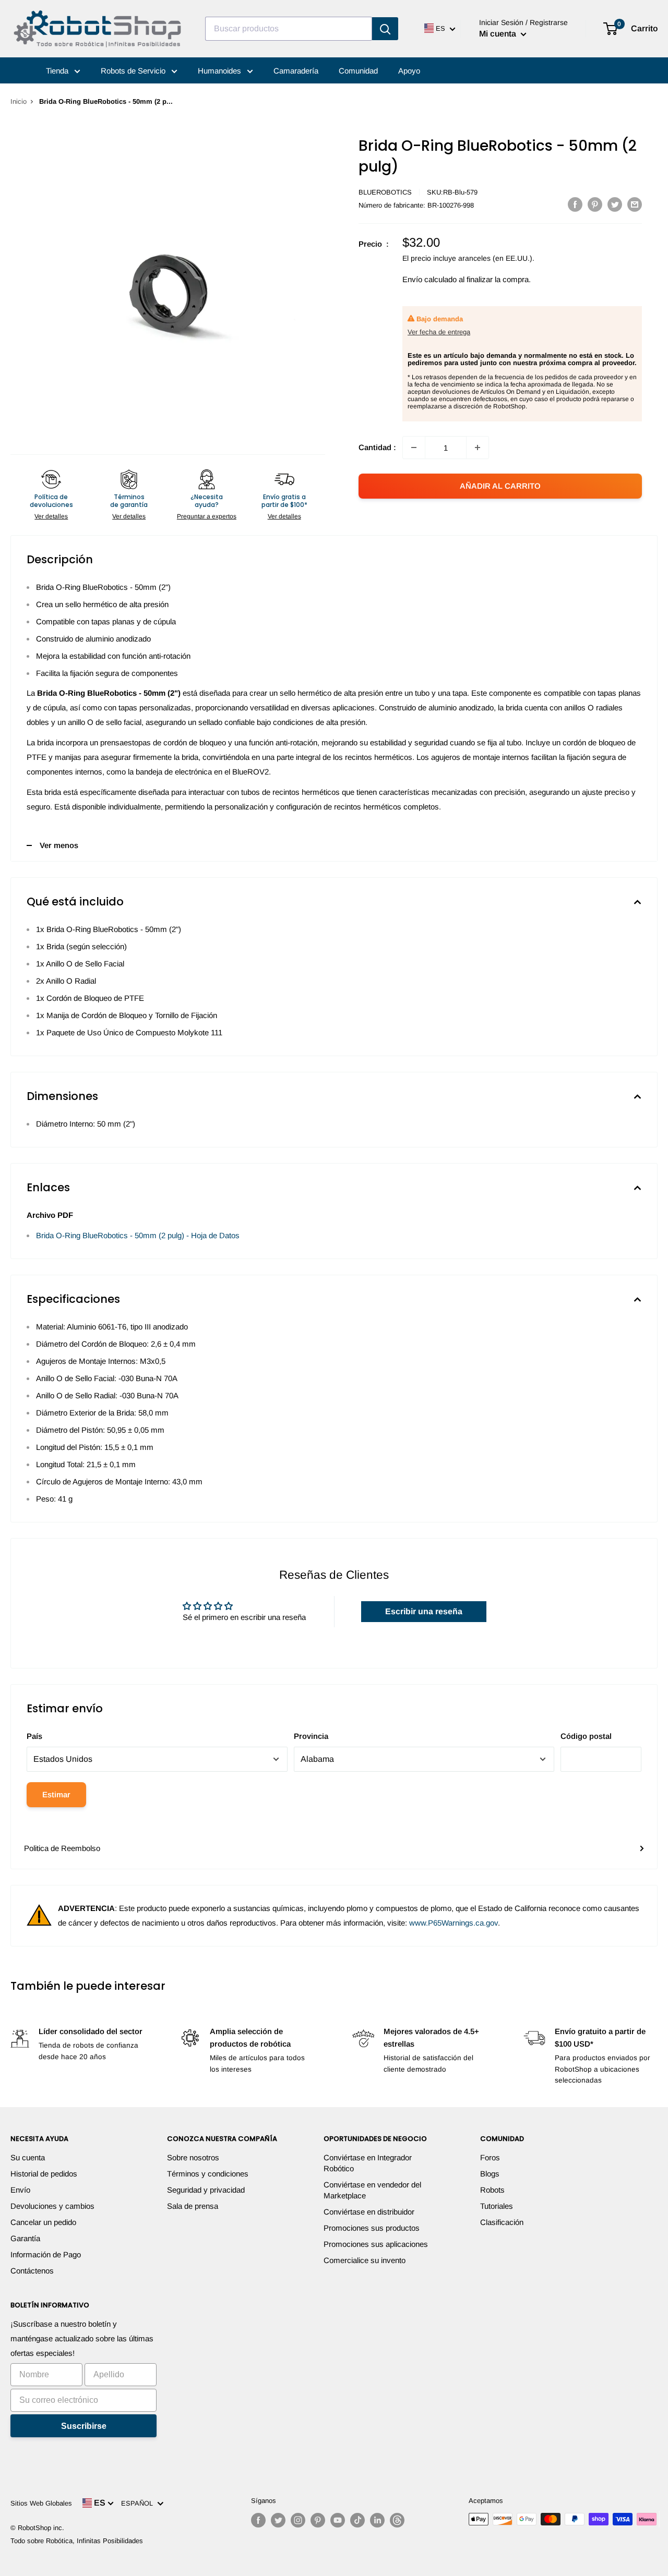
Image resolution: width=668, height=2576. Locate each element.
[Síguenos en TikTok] (357, 2520)
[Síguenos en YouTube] (338, 2520)
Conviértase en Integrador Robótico (368, 2163)
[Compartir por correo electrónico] (635, 204)
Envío (20, 2190)
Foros (490, 2157)
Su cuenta (28, 2157)
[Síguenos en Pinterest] (318, 2520)
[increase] (478, 448)
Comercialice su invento (365, 2260)
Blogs (490, 2174)
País (34, 1736)
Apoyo (409, 71)
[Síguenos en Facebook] (258, 2520)
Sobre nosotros (193, 2157)
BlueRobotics (385, 192)
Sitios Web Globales (41, 2503)
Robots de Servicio (134, 71)
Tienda (58, 71)
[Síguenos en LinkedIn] (377, 2520)
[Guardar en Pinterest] (595, 204)
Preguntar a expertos (207, 516)
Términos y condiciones (208, 2174)
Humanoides (220, 71)
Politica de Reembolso (62, 1848)
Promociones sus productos (372, 2228)
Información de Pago (46, 2254)
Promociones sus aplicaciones (376, 2244)
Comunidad (358, 71)
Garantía (25, 2238)
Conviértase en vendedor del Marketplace (372, 2190)
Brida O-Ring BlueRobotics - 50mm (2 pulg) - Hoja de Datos (138, 1235)
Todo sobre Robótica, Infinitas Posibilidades (77, 2541)
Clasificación (502, 2222)
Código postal (586, 1736)
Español (139, 2503)
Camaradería (296, 71)
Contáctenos (32, 2271)
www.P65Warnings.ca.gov (454, 1923)
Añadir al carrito (500, 486)
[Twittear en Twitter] (615, 204)
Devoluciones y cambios (52, 2206)
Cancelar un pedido (43, 2222)
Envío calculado (430, 279)
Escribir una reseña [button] (424, 1611)
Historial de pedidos (44, 2174)
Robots (492, 2190)
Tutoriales (497, 2206)
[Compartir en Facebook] (575, 204)
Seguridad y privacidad (206, 2190)
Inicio (19, 101)
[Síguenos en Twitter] (278, 2520)
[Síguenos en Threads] (397, 2520)
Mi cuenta (499, 34)
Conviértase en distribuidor (369, 2212)
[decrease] (414, 448)
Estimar (56, 1794)
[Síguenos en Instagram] (298, 2520)
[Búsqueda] (385, 29)
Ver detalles (51, 516)
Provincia (311, 1736)
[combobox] (289, 29)
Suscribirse (84, 2426)
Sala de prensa (193, 2206)
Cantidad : (377, 447)
